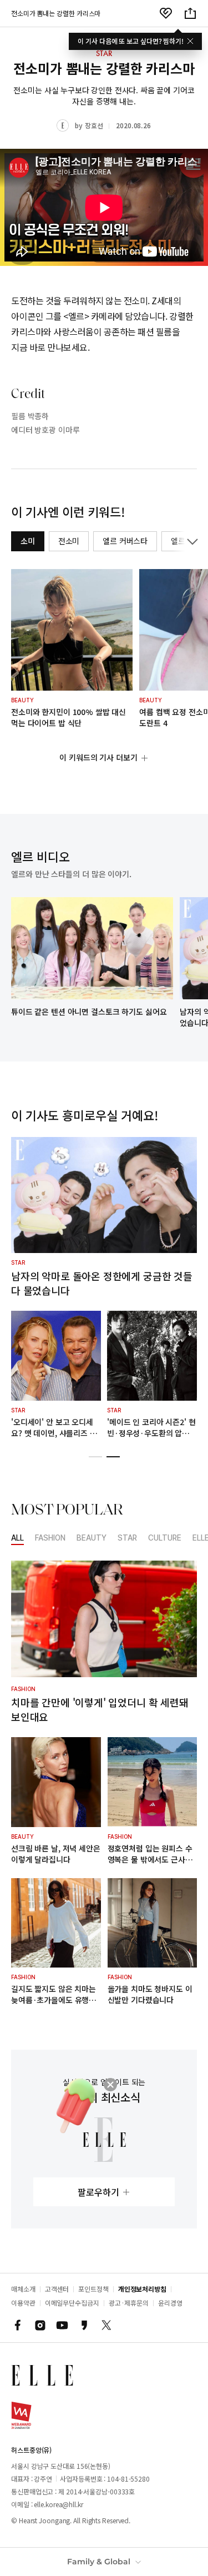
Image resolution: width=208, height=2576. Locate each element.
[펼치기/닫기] (190, 541)
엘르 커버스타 (125, 541)
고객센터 (57, 2289)
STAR (127, 1538)
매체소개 (23, 2289)
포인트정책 (93, 2289)
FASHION (50, 1538)
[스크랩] (166, 13)
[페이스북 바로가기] (18, 2325)
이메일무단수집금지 (72, 2303)
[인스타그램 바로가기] (40, 2325)
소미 (28, 541)
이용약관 (23, 2303)
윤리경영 (170, 2303)
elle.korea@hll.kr (58, 2504)
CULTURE (165, 1538)
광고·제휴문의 (129, 2303)
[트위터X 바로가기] (106, 2325)
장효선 (94, 125)
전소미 (69, 541)
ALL (17, 1538)
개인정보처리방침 (142, 2289)
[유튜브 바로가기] (62, 2325)
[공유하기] (190, 13)
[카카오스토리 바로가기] (84, 2325)
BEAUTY (92, 1538)
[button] (95, 1457)
